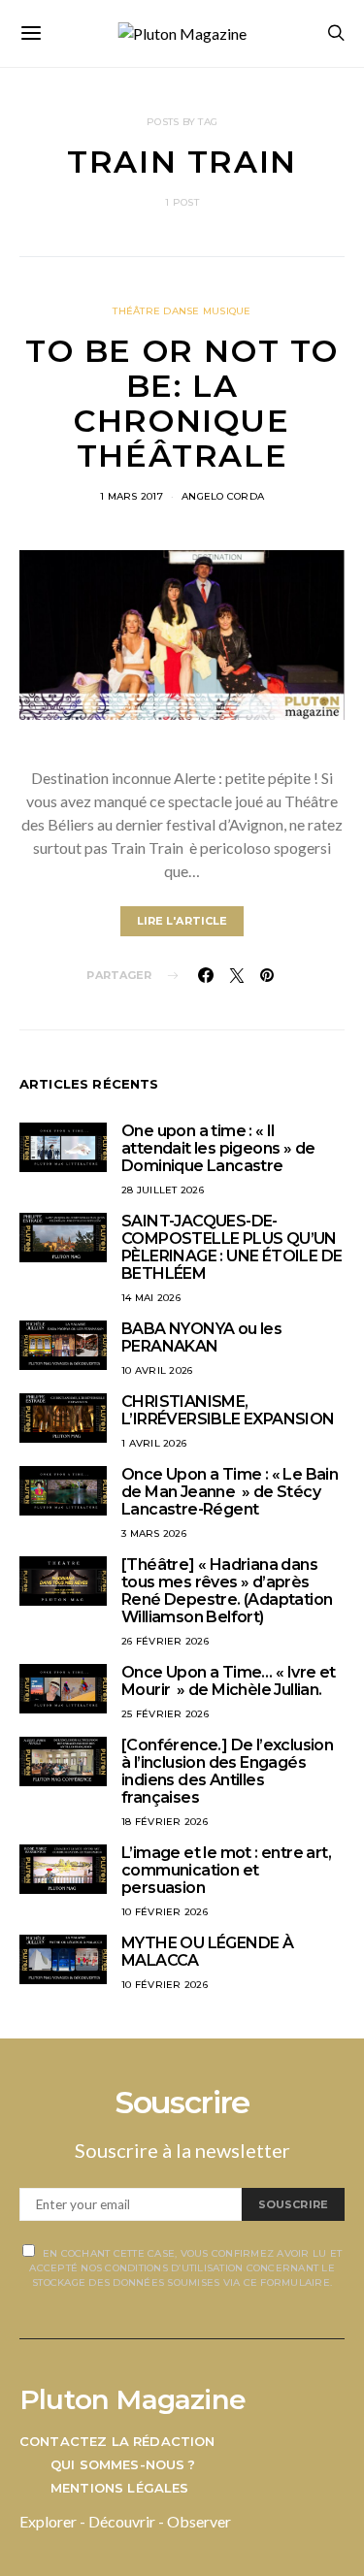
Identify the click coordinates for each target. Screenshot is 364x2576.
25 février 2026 (165, 1714)
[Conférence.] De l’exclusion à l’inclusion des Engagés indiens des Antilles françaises (227, 1771)
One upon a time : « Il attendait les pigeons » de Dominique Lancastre (218, 1148)
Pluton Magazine (132, 2399)
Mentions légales (120, 2488)
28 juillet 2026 (163, 1190)
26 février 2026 (165, 1641)
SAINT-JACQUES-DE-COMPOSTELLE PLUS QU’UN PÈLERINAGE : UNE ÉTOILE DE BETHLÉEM (232, 1247)
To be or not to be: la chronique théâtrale (182, 403)
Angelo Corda (223, 496)
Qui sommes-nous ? (123, 2464)
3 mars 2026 (154, 1533)
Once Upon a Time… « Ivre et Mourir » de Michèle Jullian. (229, 1681)
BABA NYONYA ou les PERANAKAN (201, 1337)
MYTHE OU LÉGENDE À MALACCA (207, 1952)
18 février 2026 (165, 1822)
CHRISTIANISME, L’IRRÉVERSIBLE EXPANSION (228, 1410)
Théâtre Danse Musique (182, 311)
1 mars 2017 (132, 496)
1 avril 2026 (154, 1443)
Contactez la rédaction (117, 2441)
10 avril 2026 (157, 1370)
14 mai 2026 (151, 1298)
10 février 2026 (165, 1912)
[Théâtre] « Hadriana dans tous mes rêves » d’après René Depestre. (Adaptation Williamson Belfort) (227, 1591)
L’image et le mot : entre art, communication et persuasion (226, 1870)
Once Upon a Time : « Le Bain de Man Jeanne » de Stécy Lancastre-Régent (230, 1492)
